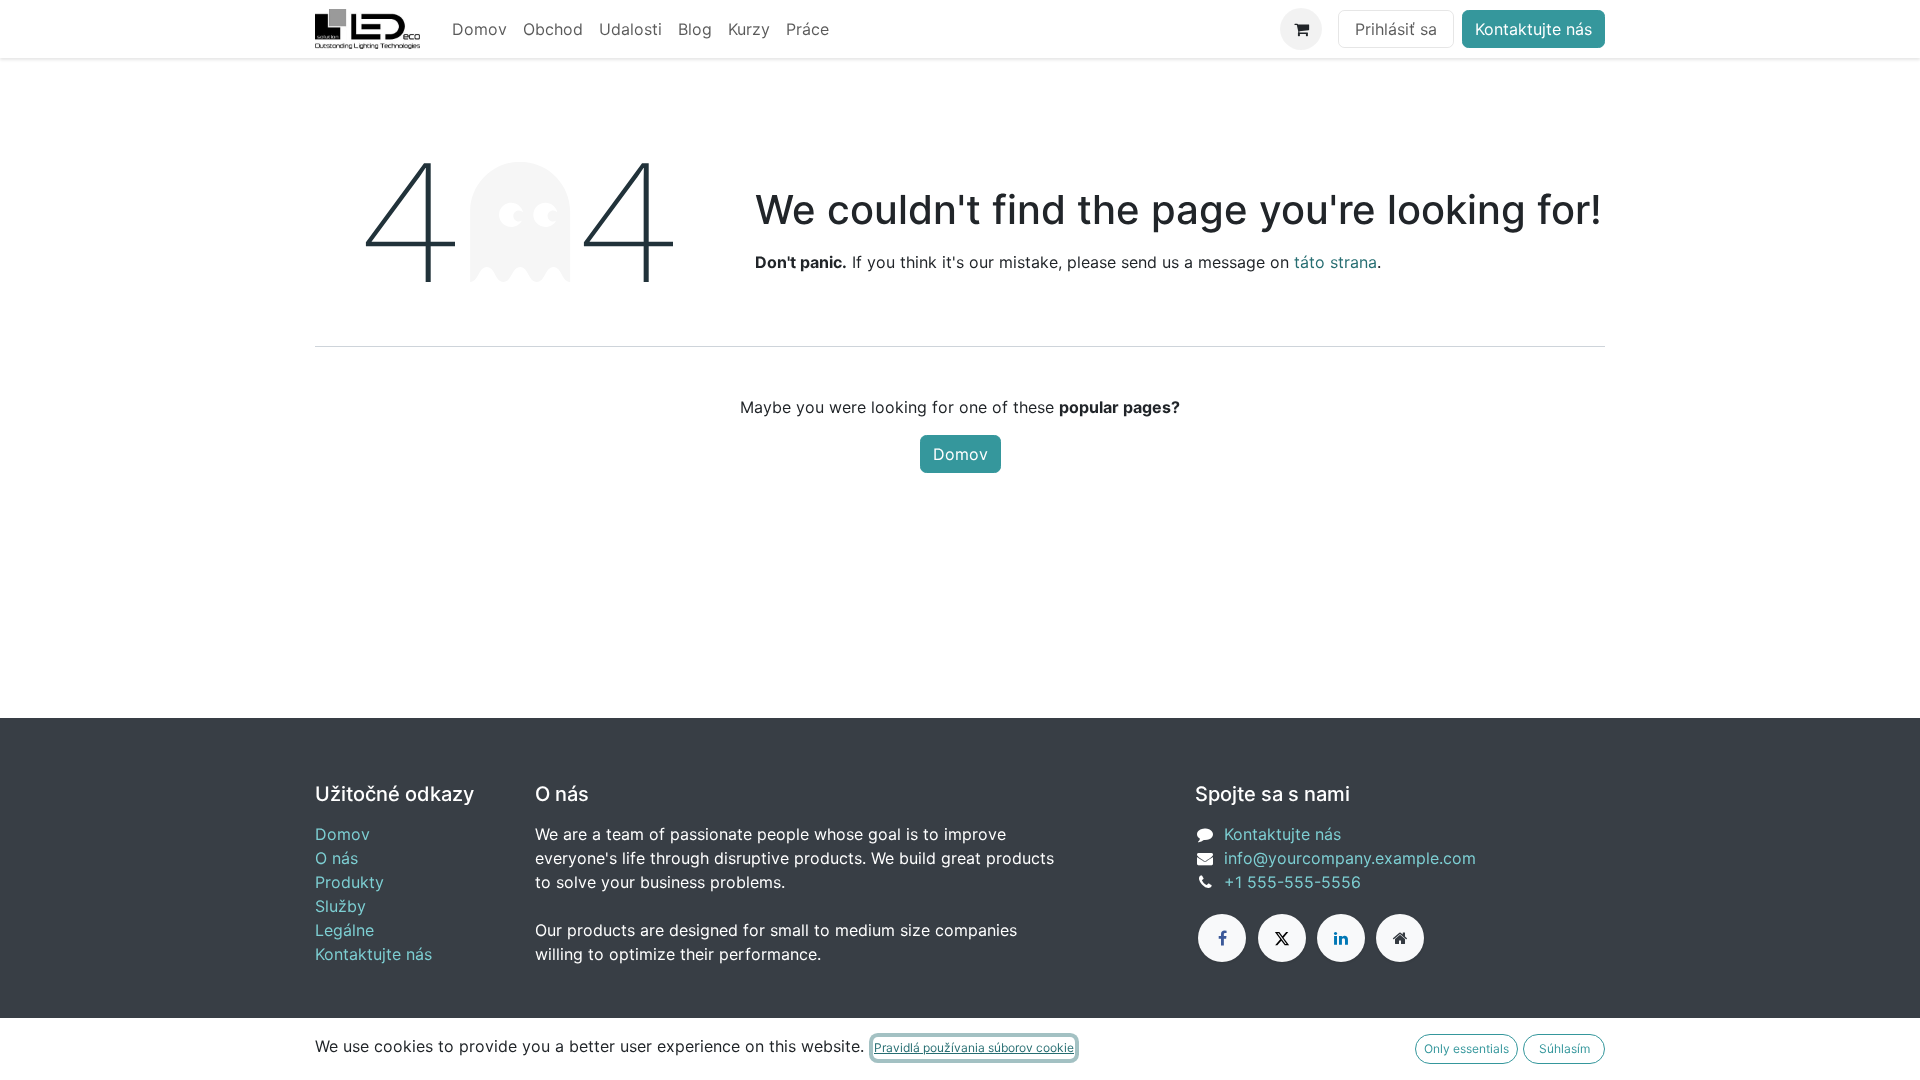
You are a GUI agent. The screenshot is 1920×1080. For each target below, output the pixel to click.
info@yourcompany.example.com (1350, 858)
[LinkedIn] (1341, 938)
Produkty (349, 882)
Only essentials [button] (1466, 1048)
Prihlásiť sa (1396, 29)
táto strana (1335, 262)
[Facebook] (1222, 938)
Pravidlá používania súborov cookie (974, 1047)
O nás (336, 858)
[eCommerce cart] (1301, 29)
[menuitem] (479, 29)
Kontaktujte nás (1533, 29)
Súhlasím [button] (1564, 1048)
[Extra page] (1400, 938)
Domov (960, 454)
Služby (340, 906)
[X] (1282, 938)
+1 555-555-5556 (1292, 882)
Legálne (344, 930)
